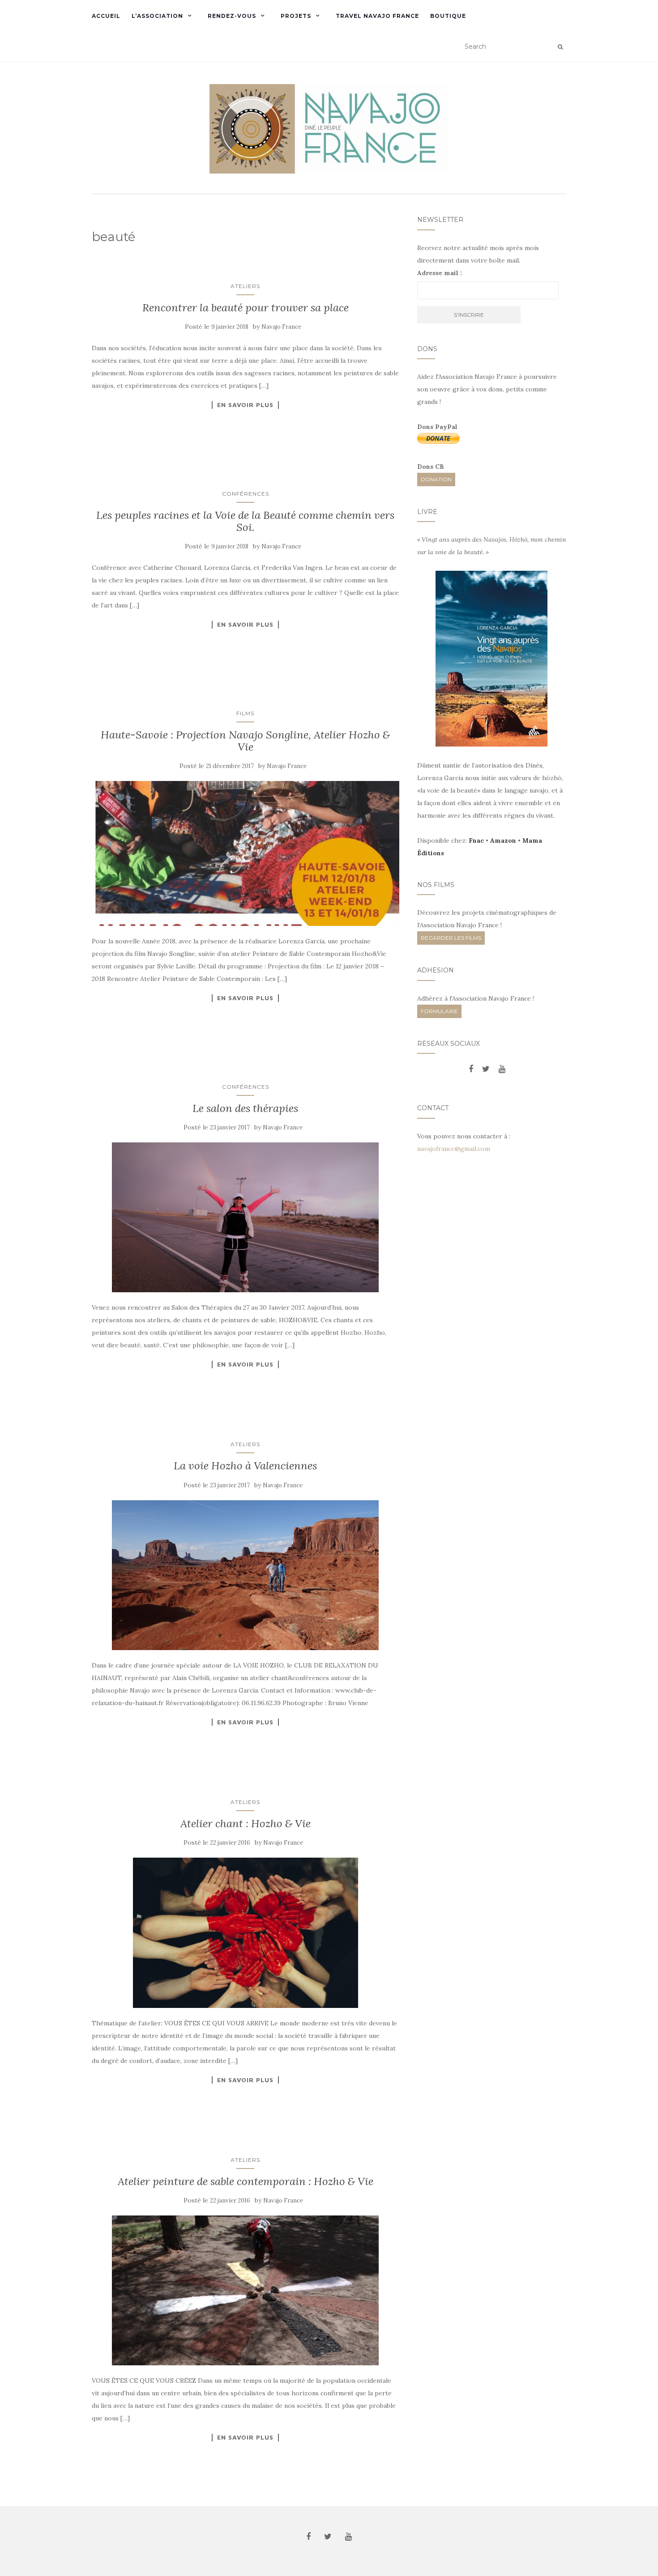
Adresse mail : (440, 273)
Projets (296, 16)
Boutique (448, 16)
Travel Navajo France (377, 16)
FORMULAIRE (439, 1011)
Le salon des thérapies (245, 1108)
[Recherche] (560, 47)
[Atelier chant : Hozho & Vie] (246, 1933)
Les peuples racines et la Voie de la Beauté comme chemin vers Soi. (245, 521)
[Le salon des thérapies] (246, 1217)
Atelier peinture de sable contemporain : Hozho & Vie (246, 2181)
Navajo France (281, 327)
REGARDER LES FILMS (451, 938)
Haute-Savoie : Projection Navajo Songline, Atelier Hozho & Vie (245, 741)
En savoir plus (245, 405)
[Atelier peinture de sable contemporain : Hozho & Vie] (246, 2290)
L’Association (157, 16)
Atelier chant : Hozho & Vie (246, 1823)
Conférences (246, 494)
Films (245, 713)
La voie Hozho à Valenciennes (245, 1466)
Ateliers (245, 286)
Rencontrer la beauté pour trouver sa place (246, 308)
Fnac (476, 840)
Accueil (106, 16)
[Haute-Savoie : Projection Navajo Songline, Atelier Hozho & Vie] (246, 853)
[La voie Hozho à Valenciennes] (246, 1575)
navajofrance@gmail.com (454, 1149)
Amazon (503, 840)
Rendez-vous (232, 16)
